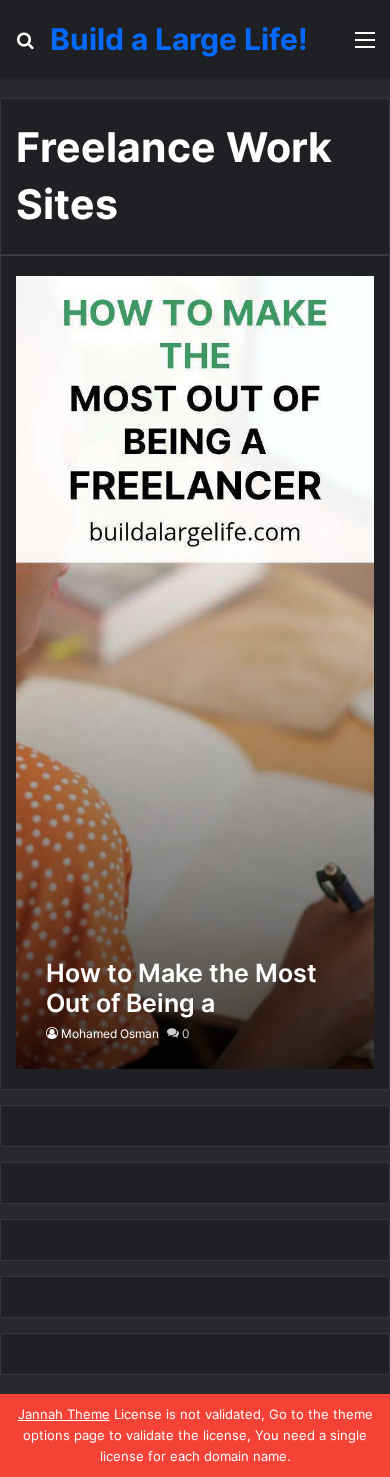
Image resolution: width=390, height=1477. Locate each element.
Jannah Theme (64, 1414)
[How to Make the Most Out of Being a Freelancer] (194, 672)
